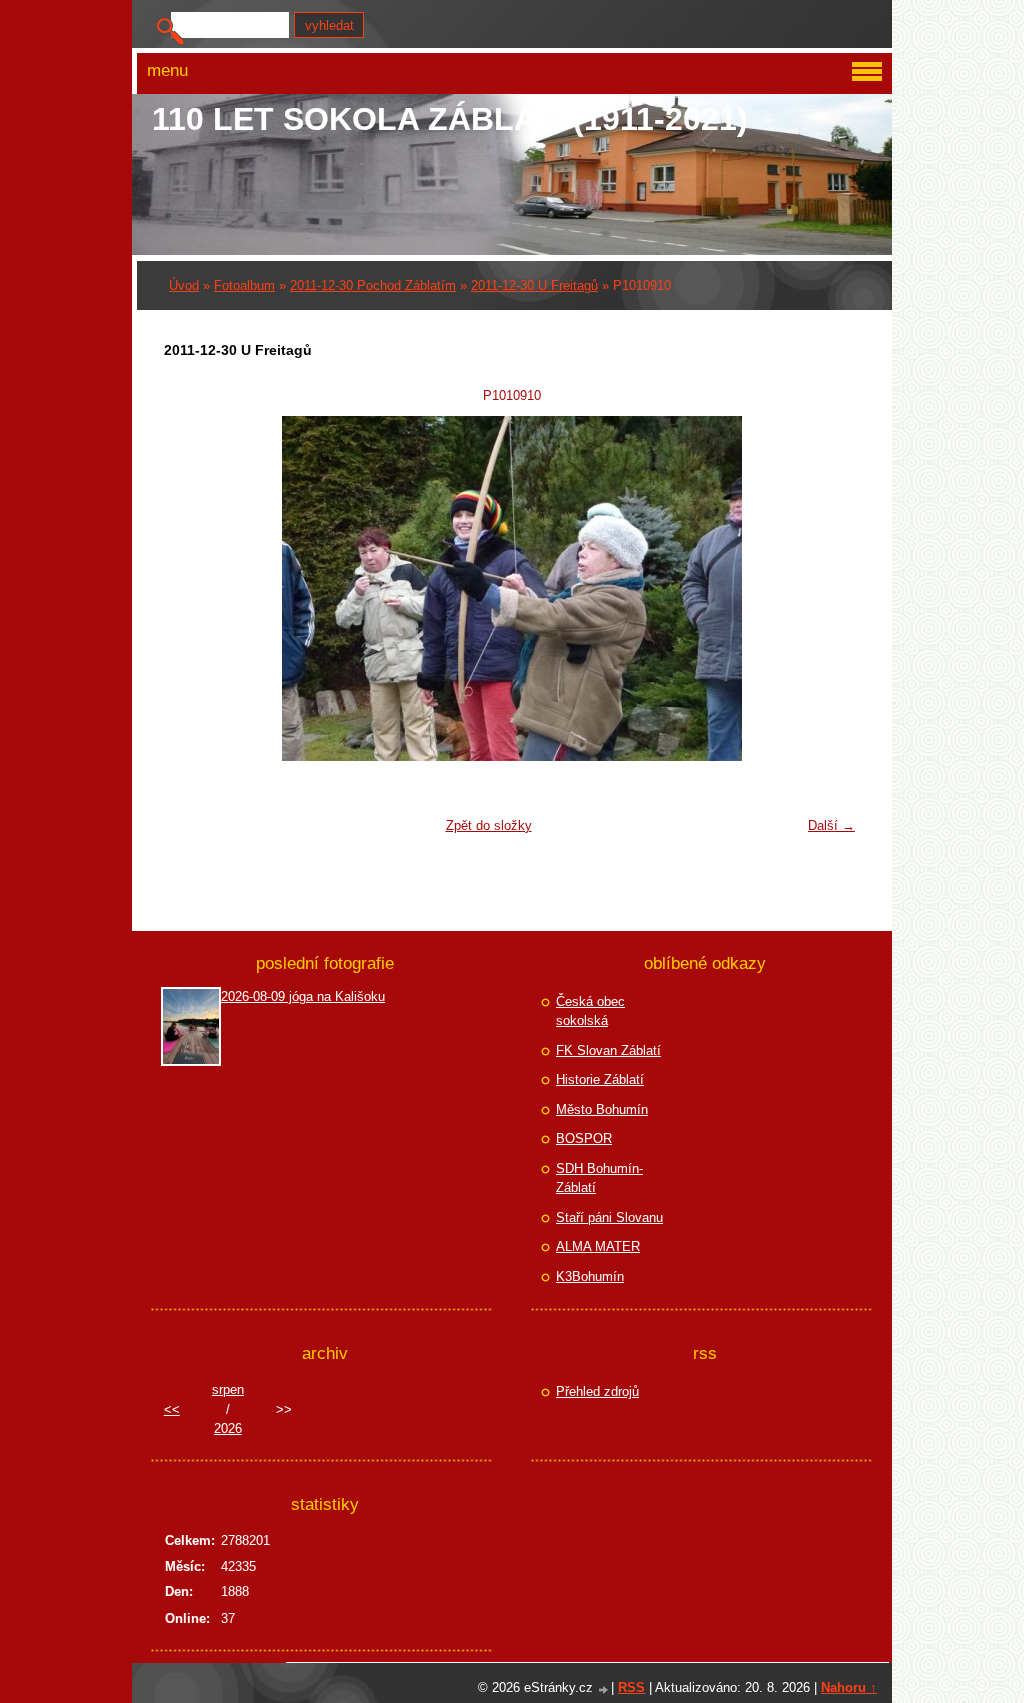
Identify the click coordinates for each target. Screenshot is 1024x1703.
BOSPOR (584, 1138)
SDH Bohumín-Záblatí (599, 1178)
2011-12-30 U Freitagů (534, 285)
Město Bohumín (602, 1109)
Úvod (184, 285)
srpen (228, 1389)
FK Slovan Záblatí (608, 1050)
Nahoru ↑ (849, 1687)
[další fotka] (832, 588)
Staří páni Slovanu (609, 1217)
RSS (631, 1687)
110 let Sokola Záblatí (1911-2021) (450, 119)
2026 (228, 1428)
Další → (831, 825)
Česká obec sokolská (590, 1011)
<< (172, 1409)
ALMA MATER (598, 1246)
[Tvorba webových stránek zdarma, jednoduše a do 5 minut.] (604, 1689)
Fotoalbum (244, 285)
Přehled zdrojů (597, 1391)
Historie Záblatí (600, 1079)
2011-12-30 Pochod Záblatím (373, 285)
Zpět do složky (489, 825)
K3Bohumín (590, 1276)
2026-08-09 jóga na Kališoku (303, 996)
